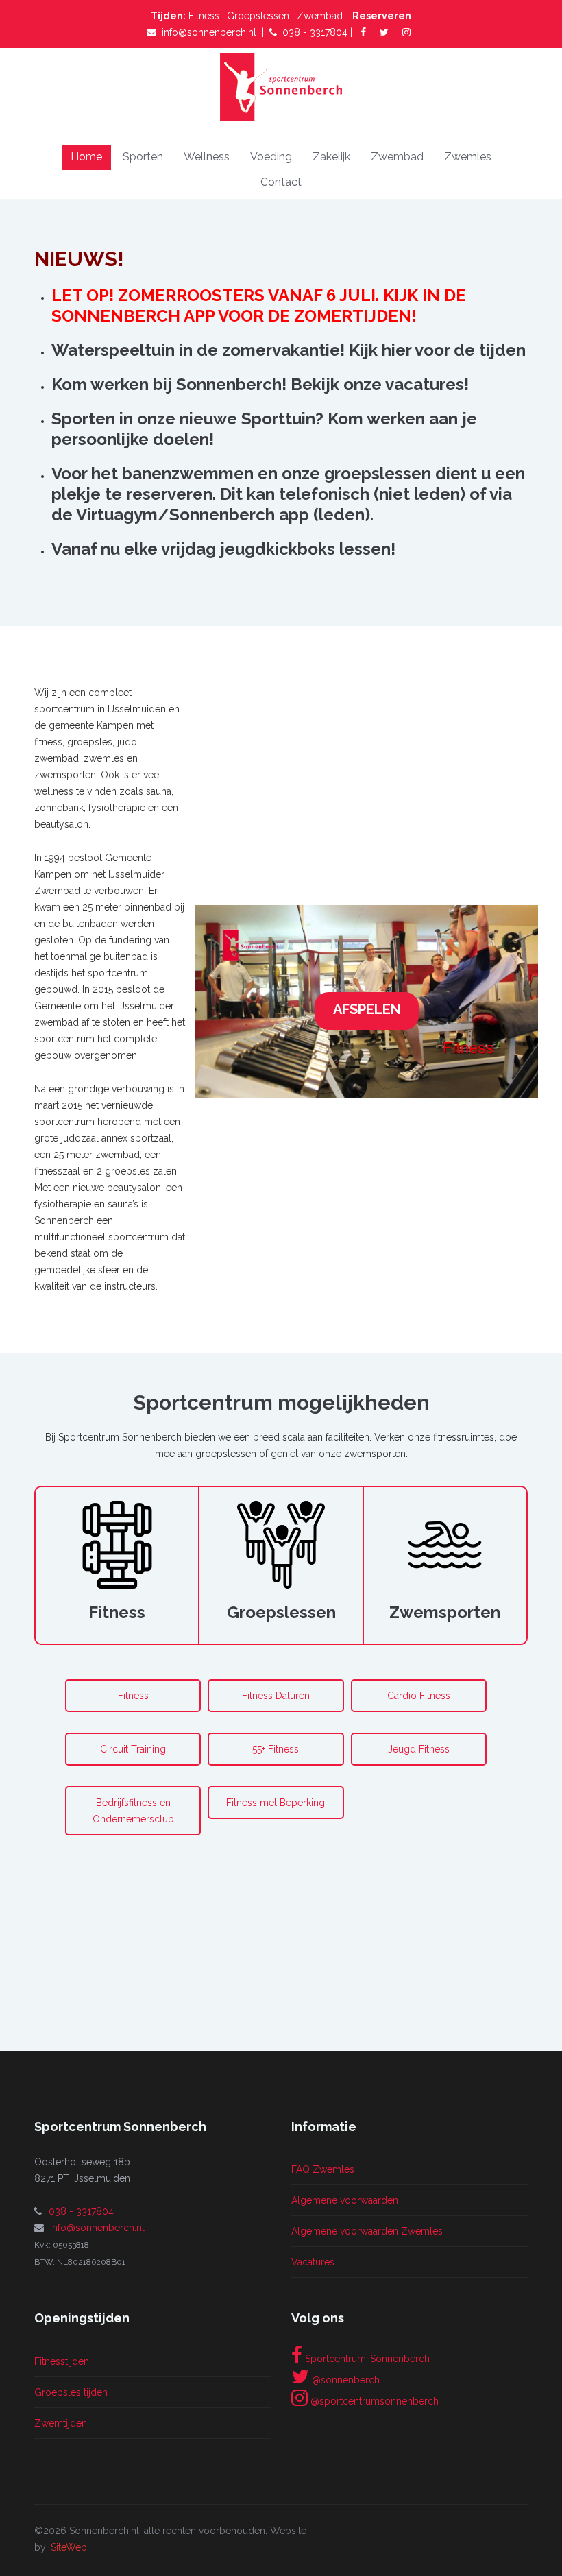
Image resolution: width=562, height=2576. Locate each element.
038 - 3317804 (315, 32)
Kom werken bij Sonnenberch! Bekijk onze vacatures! (260, 384)
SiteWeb (69, 2547)
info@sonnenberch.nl (209, 32)
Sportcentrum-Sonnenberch (366, 2359)
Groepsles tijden (71, 2392)
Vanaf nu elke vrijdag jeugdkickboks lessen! (223, 549)
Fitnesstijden (62, 2361)
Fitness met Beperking (276, 1803)
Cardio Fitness (419, 1696)
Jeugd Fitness (419, 1749)
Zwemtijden (61, 2423)
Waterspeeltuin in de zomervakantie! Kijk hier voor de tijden (289, 350)
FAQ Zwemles (323, 2169)
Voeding (271, 157)
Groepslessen (258, 16)
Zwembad (320, 16)
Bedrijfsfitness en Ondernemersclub (133, 1811)
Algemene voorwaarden (345, 2200)
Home (86, 157)
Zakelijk (331, 157)
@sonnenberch (344, 2380)
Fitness (205, 16)
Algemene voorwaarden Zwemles (367, 2231)
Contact (281, 182)
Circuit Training (133, 1749)
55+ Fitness (276, 1749)
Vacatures (313, 2262)
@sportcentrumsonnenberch (373, 2401)
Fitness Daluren (276, 1696)
